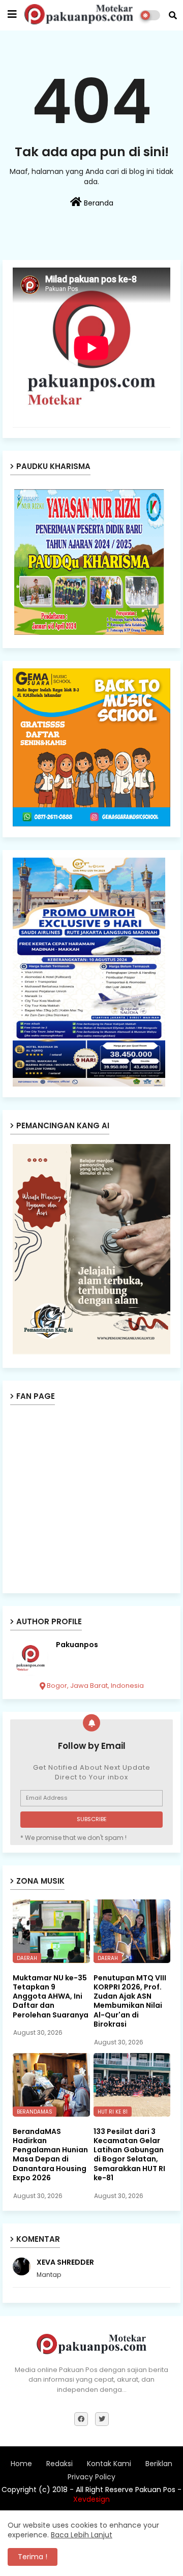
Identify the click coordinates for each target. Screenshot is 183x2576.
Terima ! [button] (33, 2557)
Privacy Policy (91, 2477)
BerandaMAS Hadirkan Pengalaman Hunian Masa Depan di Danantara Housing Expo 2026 (50, 2155)
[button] (173, 15)
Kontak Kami (109, 2464)
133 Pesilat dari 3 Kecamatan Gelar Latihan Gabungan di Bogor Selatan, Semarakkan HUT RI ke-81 (129, 2155)
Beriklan (159, 2464)
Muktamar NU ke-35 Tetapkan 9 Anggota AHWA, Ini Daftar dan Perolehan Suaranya (51, 1996)
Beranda (98, 203)
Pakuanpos (77, 1645)
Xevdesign (91, 2499)
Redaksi (59, 2464)
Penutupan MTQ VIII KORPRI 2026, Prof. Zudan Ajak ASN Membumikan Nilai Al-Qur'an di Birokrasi (130, 2001)
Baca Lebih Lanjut (82, 2535)
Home (21, 2464)
